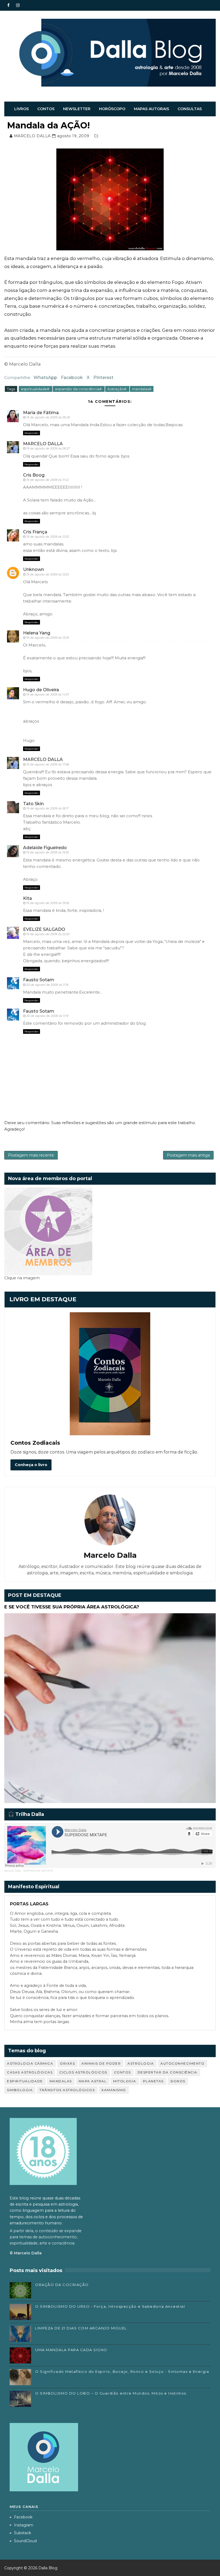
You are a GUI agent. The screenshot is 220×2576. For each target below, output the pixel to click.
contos (122, 2072)
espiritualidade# (36, 389)
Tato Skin (33, 804)
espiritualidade (25, 2081)
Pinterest (103, 378)
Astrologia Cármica (30, 2063)
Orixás (67, 2063)
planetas (153, 2081)
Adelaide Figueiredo (45, 848)
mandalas (61, 2081)
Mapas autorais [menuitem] (151, 109)
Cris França (35, 532)
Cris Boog (34, 475)
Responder (32, 433)
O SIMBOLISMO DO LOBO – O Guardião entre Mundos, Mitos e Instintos (111, 2393)
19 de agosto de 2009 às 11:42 (47, 480)
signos (178, 2081)
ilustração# (117, 389)
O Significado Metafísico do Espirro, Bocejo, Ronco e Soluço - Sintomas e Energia (122, 2371)
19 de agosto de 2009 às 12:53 (47, 537)
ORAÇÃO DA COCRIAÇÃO (62, 2285)
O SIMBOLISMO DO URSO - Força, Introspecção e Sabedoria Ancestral (110, 2306)
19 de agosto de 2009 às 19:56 (48, 903)
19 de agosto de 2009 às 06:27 (48, 448)
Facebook (72, 378)
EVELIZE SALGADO (44, 929)
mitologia (125, 2081)
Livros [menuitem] (21, 109)
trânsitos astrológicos (67, 2090)
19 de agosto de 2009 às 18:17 (47, 808)
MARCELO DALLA (43, 444)
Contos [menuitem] (46, 109)
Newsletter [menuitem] (77, 109)
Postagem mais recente (31, 1155)
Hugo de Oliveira (41, 690)
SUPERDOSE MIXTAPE (38, 1871)
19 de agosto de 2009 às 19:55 (48, 852)
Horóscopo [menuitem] (112, 109)
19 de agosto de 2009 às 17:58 (48, 764)
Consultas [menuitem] (190, 109)
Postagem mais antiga (188, 1155)
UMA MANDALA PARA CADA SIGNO (71, 2350)
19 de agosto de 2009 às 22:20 (48, 934)
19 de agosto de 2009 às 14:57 (48, 694)
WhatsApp (45, 378)
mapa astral (93, 2081)
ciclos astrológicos (83, 2072)
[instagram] (18, 5)
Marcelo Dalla (13, 1871)
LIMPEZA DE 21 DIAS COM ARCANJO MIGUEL (81, 2328)
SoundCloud (25, 2541)
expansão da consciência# (79, 389)
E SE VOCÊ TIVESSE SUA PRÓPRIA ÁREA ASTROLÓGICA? (72, 1607)
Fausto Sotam (39, 980)
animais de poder (101, 2063)
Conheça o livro (31, 1465)
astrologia (141, 2063)
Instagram (24, 2525)
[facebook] (8, 5)
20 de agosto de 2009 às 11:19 (47, 985)
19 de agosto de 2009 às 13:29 (48, 638)
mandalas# (142, 389)
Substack (23, 2533)
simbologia (20, 2090)
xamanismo (114, 2090)
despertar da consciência (168, 2072)
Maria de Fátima (41, 413)
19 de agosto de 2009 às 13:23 (47, 574)
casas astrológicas (30, 2072)
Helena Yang (37, 633)
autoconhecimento (182, 2063)
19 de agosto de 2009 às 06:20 (48, 417)
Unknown (34, 569)
